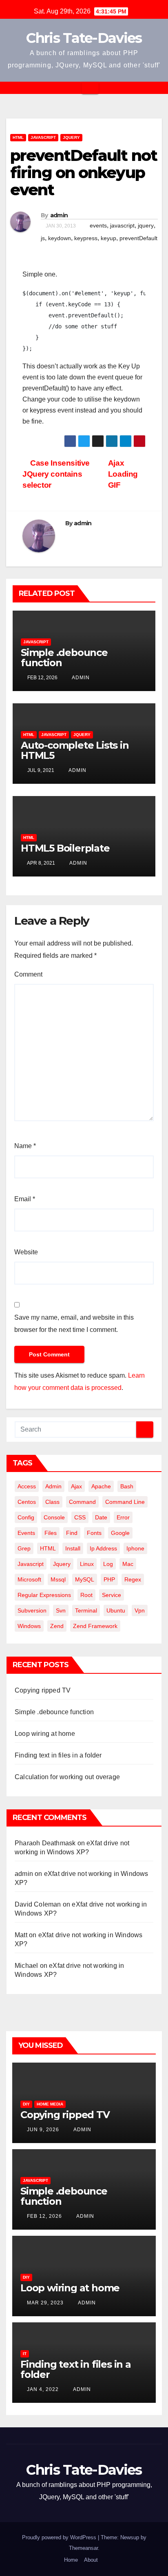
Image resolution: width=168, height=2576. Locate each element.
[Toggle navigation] (90, 88)
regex (133, 1579)
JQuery (71, 137)
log (108, 1564)
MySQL (85, 1579)
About (91, 2560)
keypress (86, 238)
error (123, 1517)
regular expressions (44, 1595)
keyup (108, 238)
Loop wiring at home (45, 1734)
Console (54, 1517)
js (43, 238)
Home (71, 2560)
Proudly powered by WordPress (60, 2537)
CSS (80, 1517)
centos (27, 1502)
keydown (60, 238)
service (112, 1595)
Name (25, 1146)
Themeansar (83, 2548)
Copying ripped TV (43, 1690)
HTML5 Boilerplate (65, 848)
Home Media (50, 2104)
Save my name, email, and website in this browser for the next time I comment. (74, 1324)
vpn (140, 1610)
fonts (94, 1533)
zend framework (95, 1626)
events (98, 225)
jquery (146, 225)
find (72, 1533)
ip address (103, 1548)
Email (25, 1199)
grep (24, 1548)
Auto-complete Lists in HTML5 (75, 750)
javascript (122, 225)
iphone (135, 1548)
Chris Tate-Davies (84, 38)
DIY (26, 2104)
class (52, 1502)
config (26, 1517)
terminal (86, 1610)
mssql (58, 1579)
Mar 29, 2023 (45, 2303)
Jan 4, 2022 (43, 2389)
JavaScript (43, 137)
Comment (28, 974)
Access (27, 1486)
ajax (76, 1486)
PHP (109, 1579)
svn (61, 1610)
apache (101, 1486)
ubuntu (116, 1610)
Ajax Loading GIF (123, 474)
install (73, 1548)
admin (59, 215)
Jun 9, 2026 (43, 2130)
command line (125, 1502)
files (51, 1533)
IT (25, 2354)
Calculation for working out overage (67, 1777)
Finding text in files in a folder (58, 1755)
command (82, 1502)
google (120, 1533)
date (101, 1517)
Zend (57, 1626)
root (86, 1595)
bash (127, 1486)
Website (26, 1252)
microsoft (29, 1579)
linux (87, 1564)
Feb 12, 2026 (44, 2216)
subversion (32, 1610)
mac (128, 1564)
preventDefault (138, 238)
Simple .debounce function (64, 658)
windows (29, 1626)
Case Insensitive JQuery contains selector (56, 474)
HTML (18, 137)
